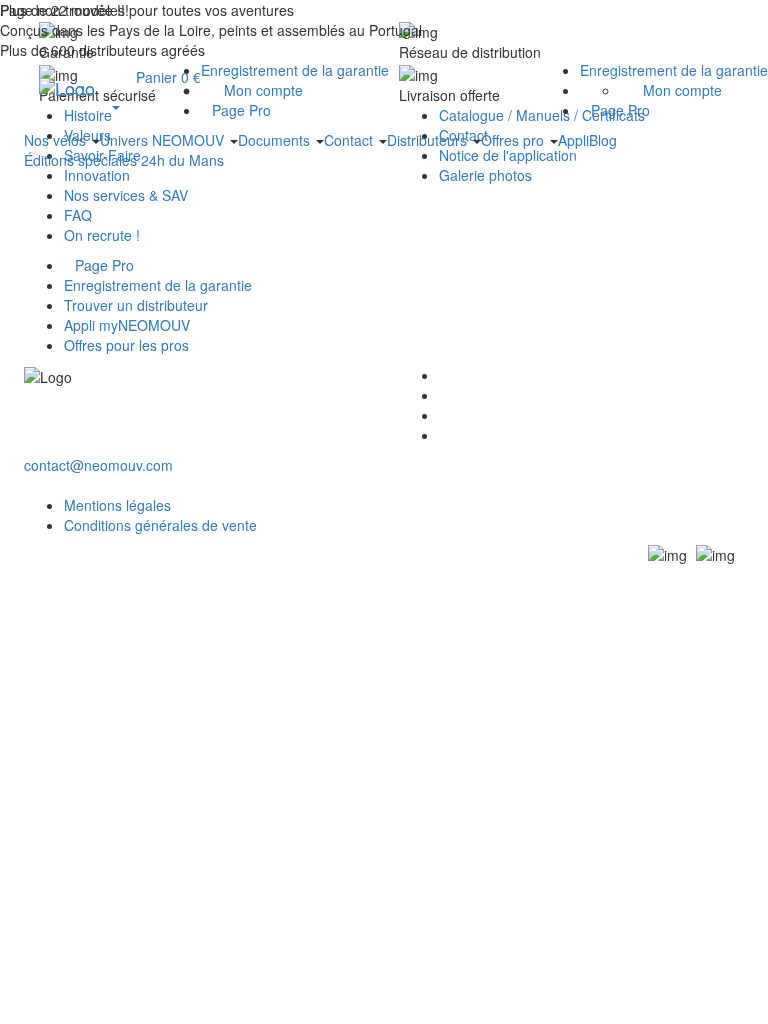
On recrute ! (102, 235)
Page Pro (620, 110)
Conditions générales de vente (160, 525)
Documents (276, 140)
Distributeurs (429, 140)
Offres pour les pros (126, 345)
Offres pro (514, 140)
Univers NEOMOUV (164, 140)
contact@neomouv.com (98, 465)
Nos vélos (57, 140)
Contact (350, 140)
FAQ (78, 215)
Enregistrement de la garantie (674, 70)
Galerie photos (485, 175)
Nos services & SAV (126, 195)
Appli (573, 140)
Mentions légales (117, 505)
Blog (603, 140)
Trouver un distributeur (136, 305)
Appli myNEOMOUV (127, 325)
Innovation (97, 175)
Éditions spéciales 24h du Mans (124, 160)
